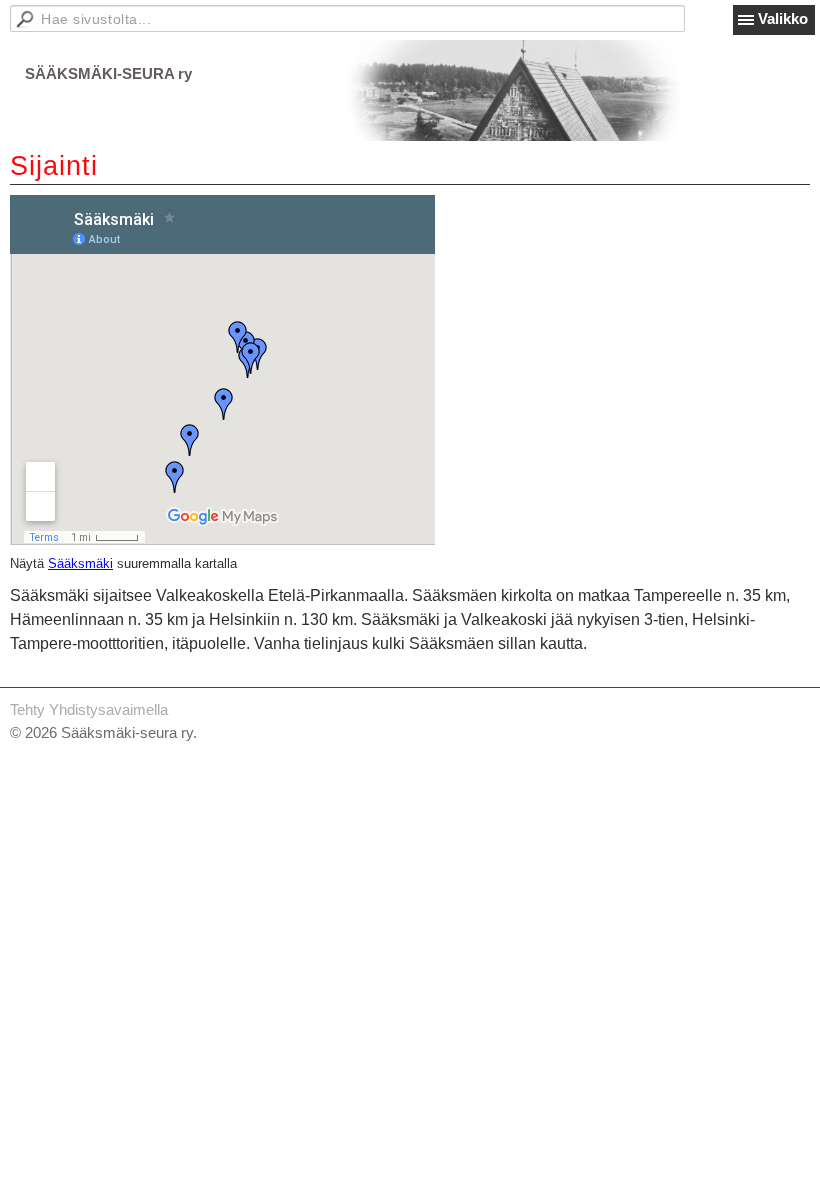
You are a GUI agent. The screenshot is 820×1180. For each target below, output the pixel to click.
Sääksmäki (80, 564)
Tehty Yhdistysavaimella (89, 709)
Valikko (783, 18)
